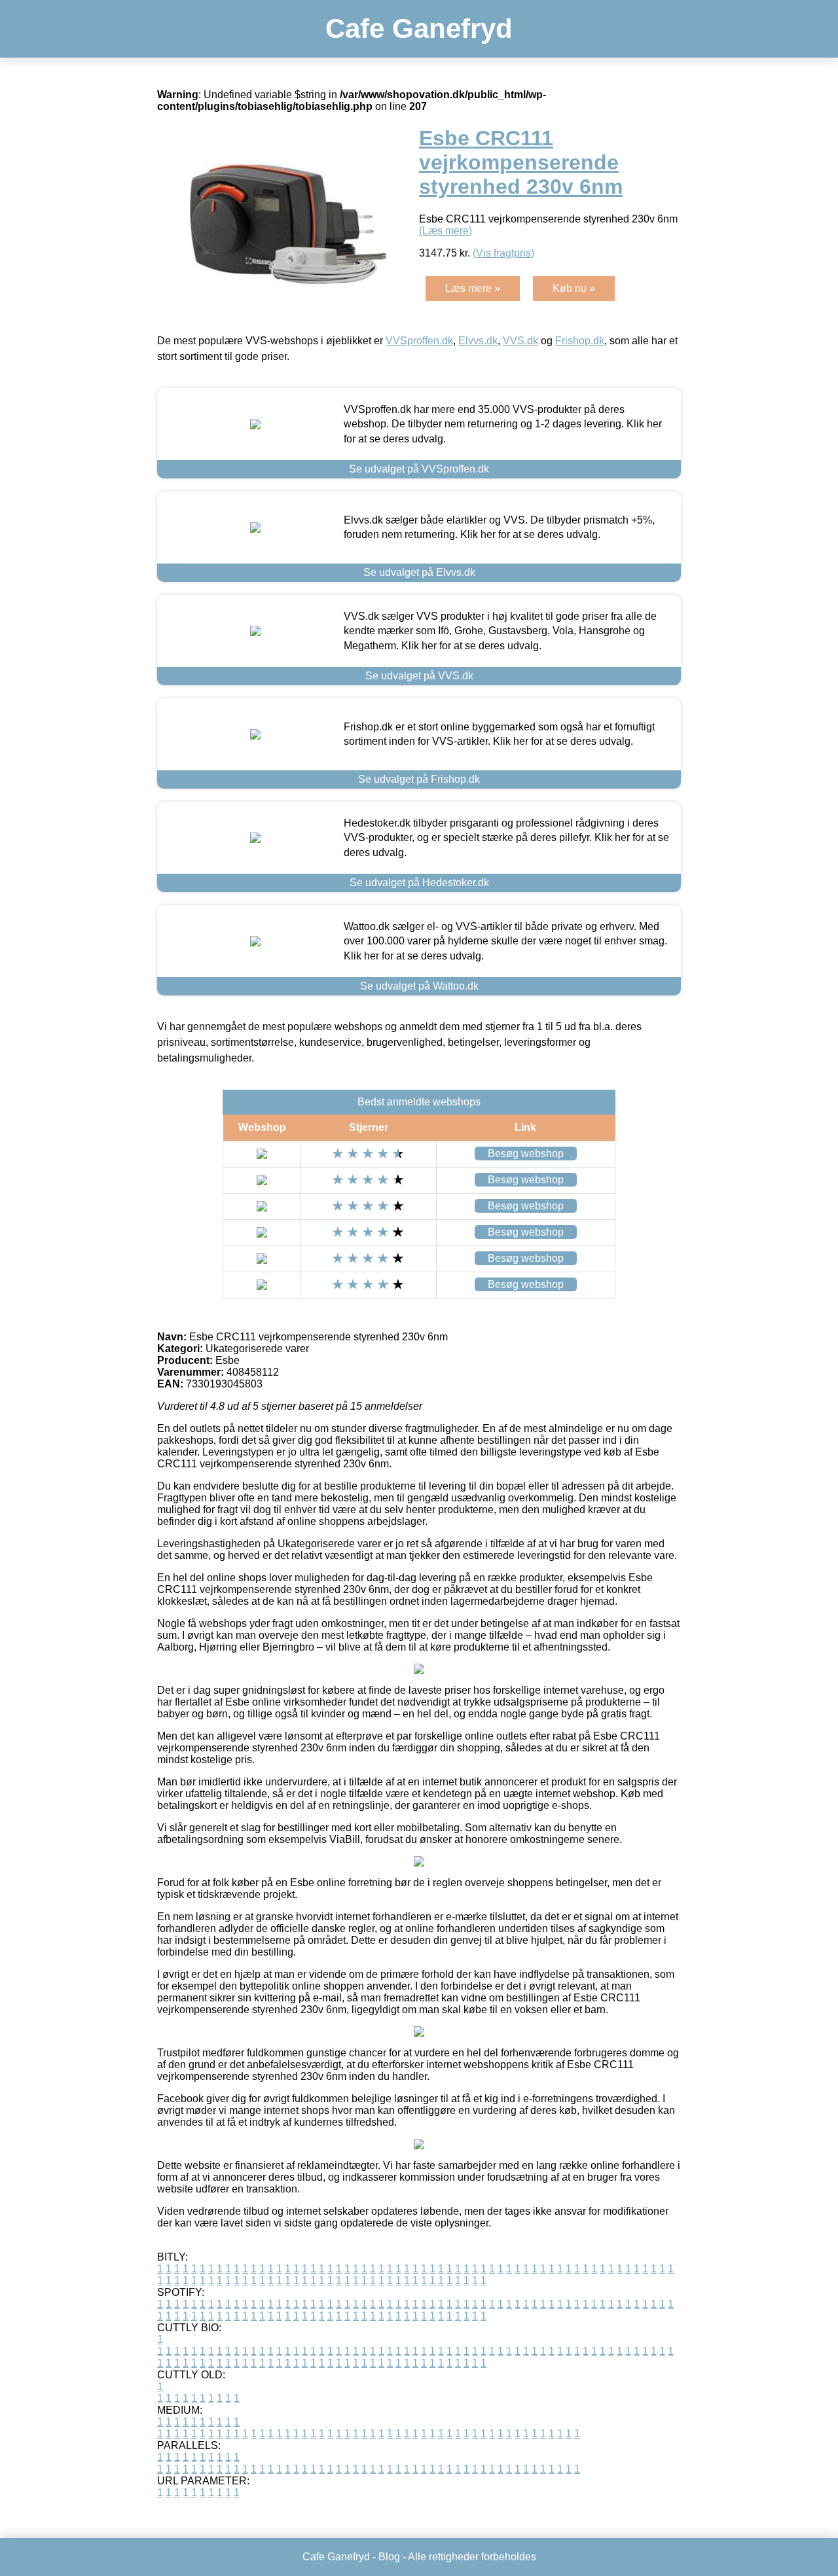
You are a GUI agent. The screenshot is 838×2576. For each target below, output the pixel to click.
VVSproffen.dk (419, 341)
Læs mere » (473, 288)
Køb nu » (574, 288)
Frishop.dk (580, 341)
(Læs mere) (446, 231)
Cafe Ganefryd (419, 28)
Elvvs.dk (478, 341)
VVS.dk (520, 341)
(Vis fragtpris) (503, 253)
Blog (389, 2557)
